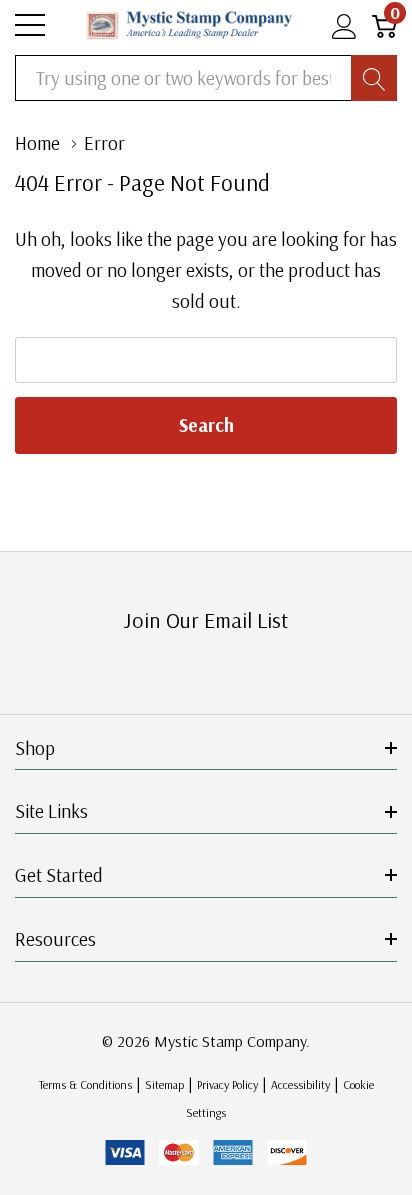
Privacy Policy (227, 1084)
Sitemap (164, 1084)
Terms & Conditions (85, 1084)
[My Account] (344, 25)
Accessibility (300, 1084)
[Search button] (374, 78)
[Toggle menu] (30, 25)
